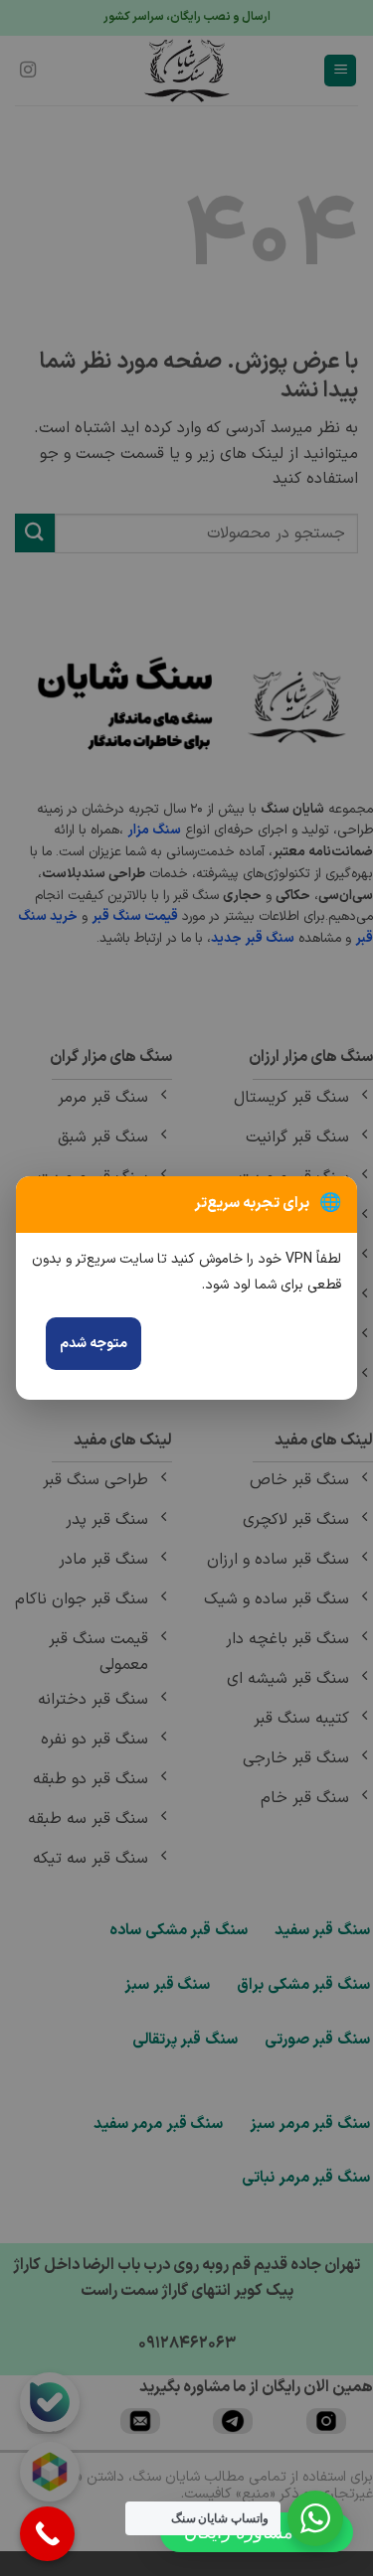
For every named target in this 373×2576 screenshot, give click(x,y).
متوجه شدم (93, 1344)
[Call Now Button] (47, 2534)
